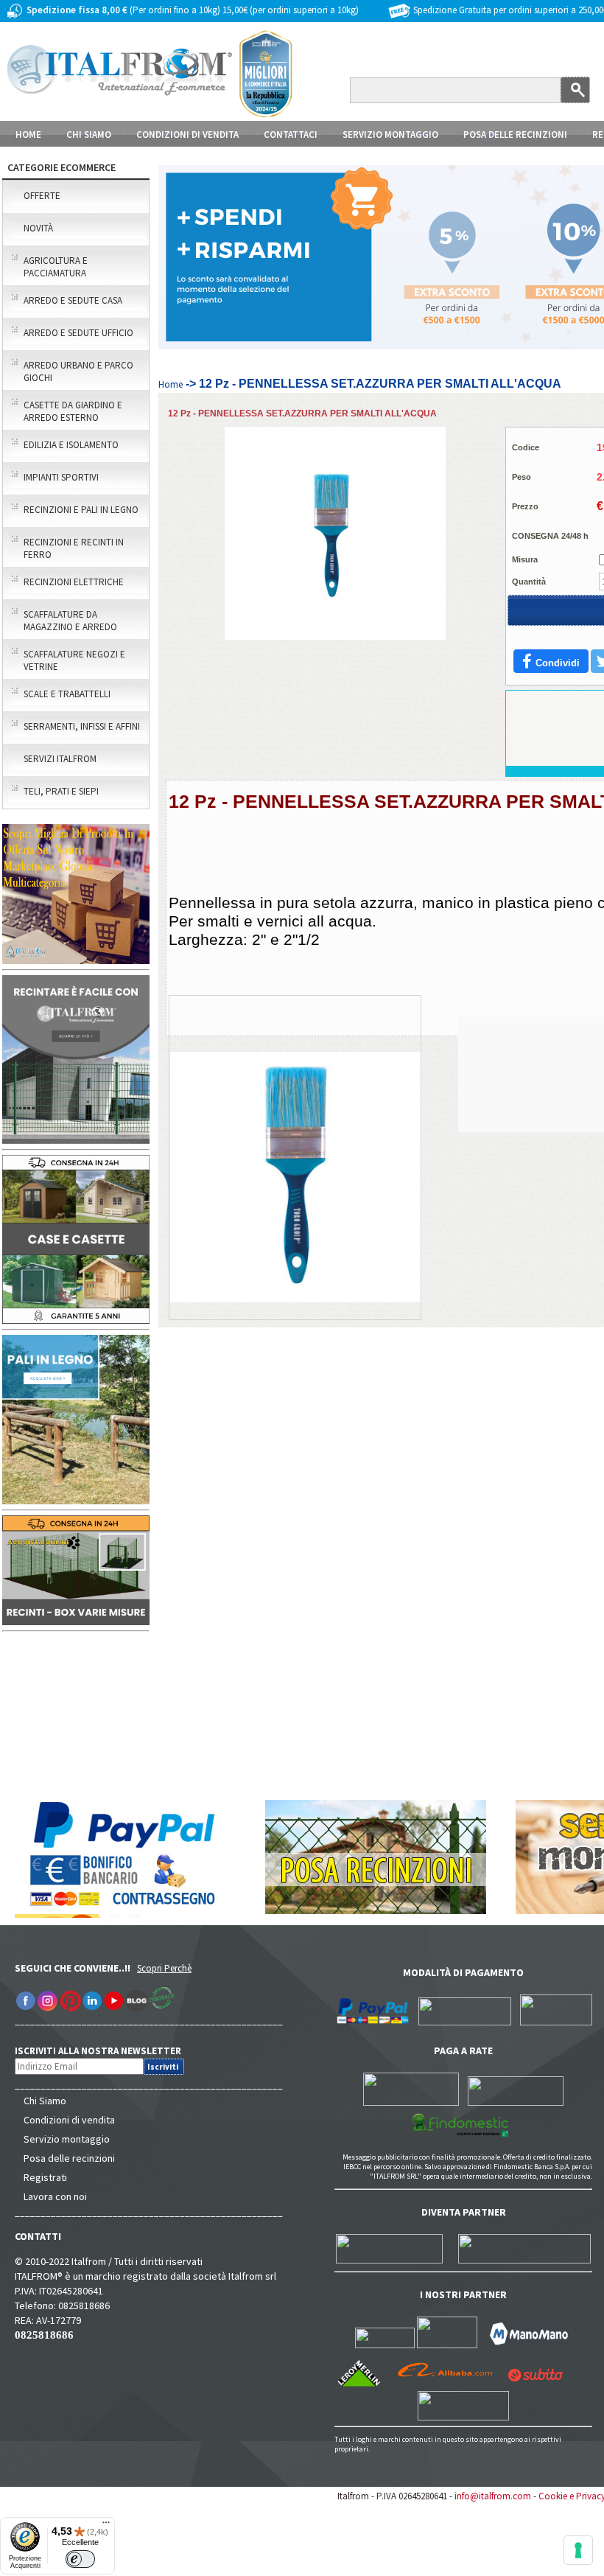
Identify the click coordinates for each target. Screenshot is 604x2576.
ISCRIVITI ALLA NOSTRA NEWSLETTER (106, 2051)
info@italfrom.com (493, 2496)
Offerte (42, 196)
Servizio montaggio (67, 2139)
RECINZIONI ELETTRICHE (74, 582)
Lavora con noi (55, 2196)
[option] (295, 1198)
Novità (38, 228)
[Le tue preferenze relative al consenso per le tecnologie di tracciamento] (578, 2550)
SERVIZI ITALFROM (60, 759)
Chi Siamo (45, 2101)
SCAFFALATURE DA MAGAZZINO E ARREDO (70, 621)
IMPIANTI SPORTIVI (61, 477)
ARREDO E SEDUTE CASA (73, 300)
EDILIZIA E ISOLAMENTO (71, 445)
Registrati (45, 2177)
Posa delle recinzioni (69, 2158)
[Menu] (106, 2526)
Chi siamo (89, 135)
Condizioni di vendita (69, 2120)
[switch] (80, 2559)
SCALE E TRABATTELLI (67, 694)
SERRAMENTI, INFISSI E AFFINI (82, 726)
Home (28, 135)
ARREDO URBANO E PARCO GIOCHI (78, 371)
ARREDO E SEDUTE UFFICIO (78, 333)
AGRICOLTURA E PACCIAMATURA (56, 267)
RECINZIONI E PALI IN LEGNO (81, 510)
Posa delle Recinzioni (515, 135)
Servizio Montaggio (390, 135)
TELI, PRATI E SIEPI (61, 791)
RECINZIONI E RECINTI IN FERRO (74, 548)
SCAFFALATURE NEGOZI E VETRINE (74, 660)
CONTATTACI (291, 135)
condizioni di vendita (187, 135)
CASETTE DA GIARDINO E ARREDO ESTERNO (73, 411)
